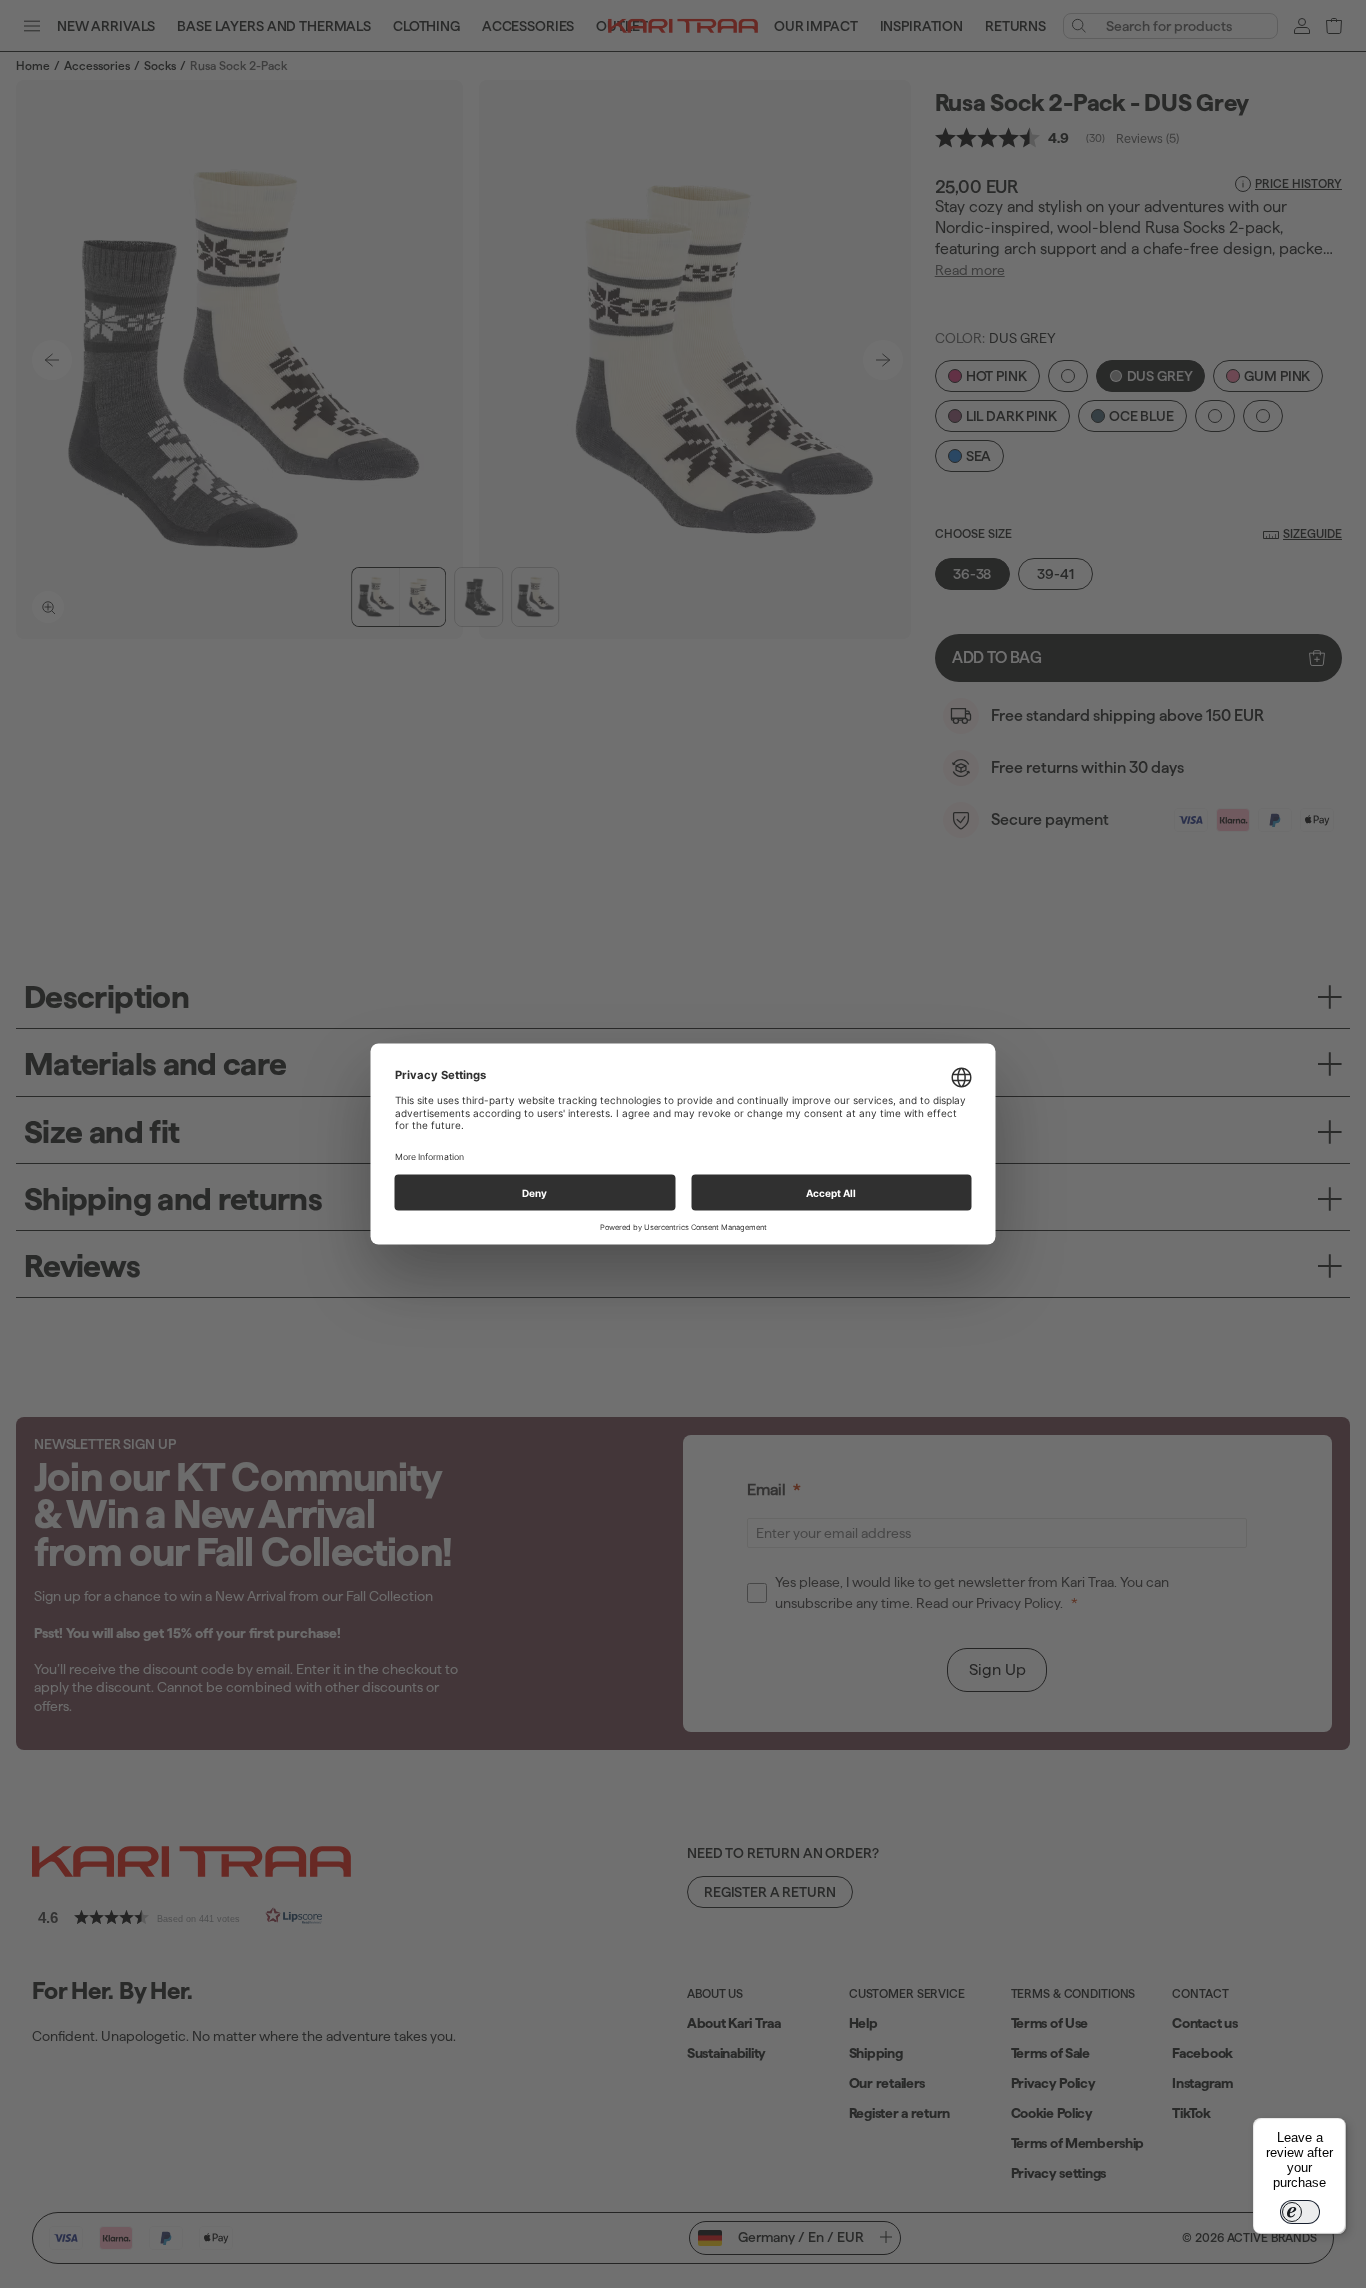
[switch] (1300, 2212)
